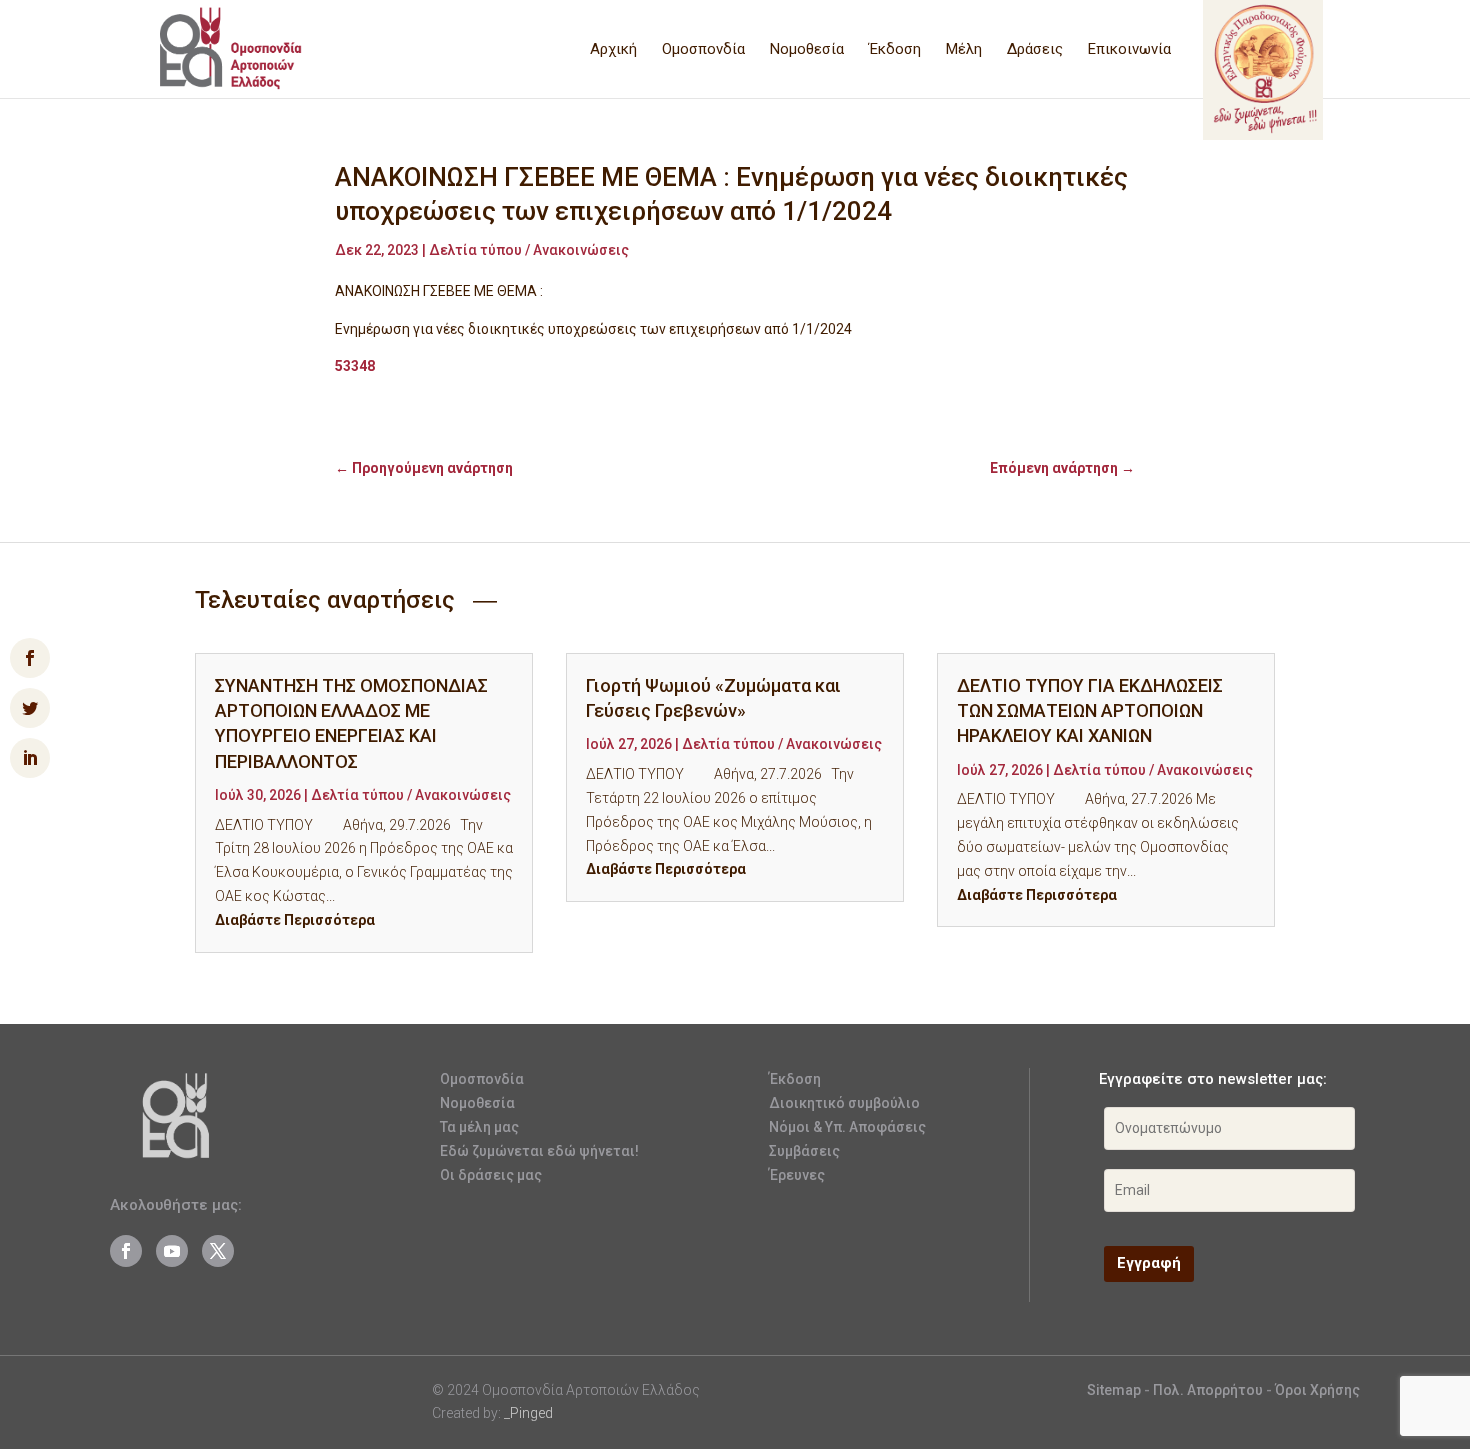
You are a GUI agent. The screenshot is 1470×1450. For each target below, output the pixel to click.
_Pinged (528, 1413)
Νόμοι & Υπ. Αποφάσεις (847, 1127)
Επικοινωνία (1129, 50)
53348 (355, 366)
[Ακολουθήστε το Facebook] (126, 1251)
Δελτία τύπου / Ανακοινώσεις (529, 250)
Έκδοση (895, 50)
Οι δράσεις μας (491, 1175)
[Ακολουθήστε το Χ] (218, 1251)
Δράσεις (1035, 50)
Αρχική (613, 50)
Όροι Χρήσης (1317, 1390)
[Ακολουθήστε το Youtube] (172, 1251)
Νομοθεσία (807, 50)
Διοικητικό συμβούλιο (844, 1103)
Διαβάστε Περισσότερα (295, 920)
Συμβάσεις (804, 1151)
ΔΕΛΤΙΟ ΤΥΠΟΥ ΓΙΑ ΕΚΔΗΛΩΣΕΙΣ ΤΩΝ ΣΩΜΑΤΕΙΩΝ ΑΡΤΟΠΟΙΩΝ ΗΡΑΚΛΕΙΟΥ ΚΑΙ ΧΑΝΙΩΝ (1090, 710)
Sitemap (1114, 1390)
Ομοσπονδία (703, 50)
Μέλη (964, 50)
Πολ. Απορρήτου (1209, 1390)
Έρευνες (797, 1175)
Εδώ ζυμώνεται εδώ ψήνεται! (539, 1151)
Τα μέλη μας (479, 1127)
